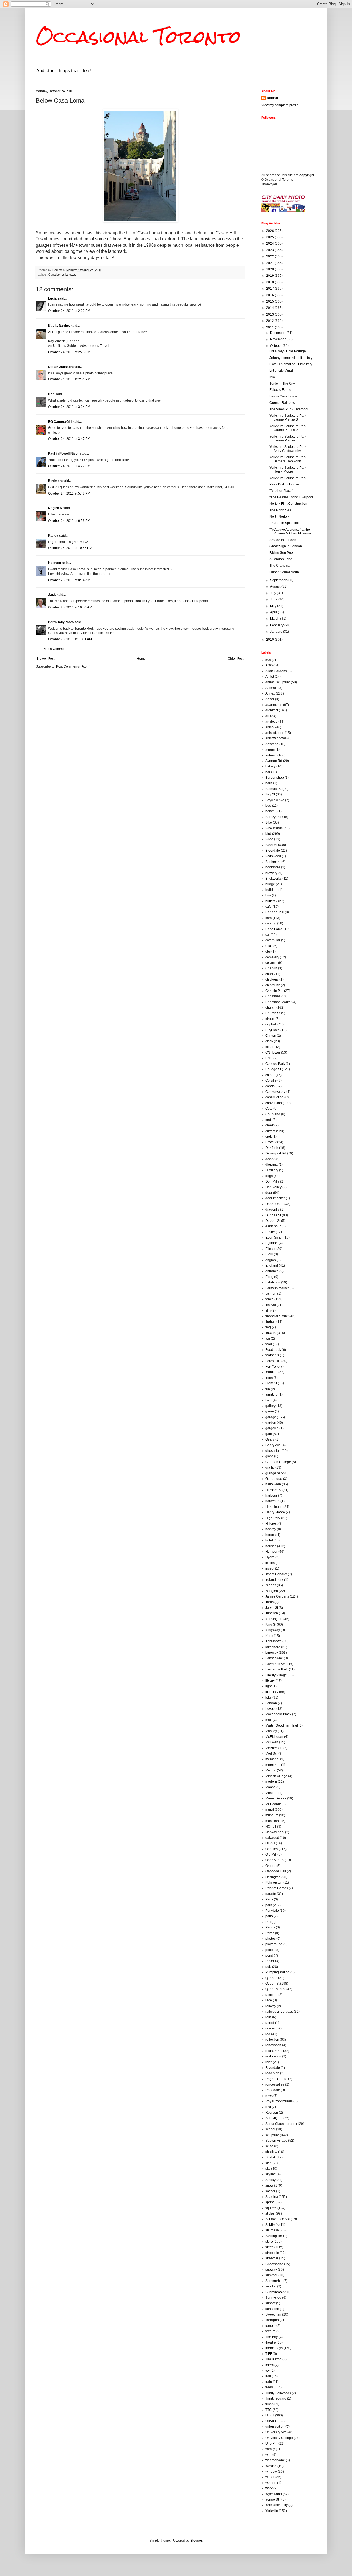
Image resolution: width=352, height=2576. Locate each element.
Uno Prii (271, 2443)
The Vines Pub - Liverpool (289, 409)
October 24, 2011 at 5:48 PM (69, 493)
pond (269, 1955)
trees (269, 2387)
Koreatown (273, 1641)
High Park (273, 1518)
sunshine (272, 2309)
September (279, 580)
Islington (272, 1591)
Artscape (272, 744)
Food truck (273, 1350)
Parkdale (272, 1911)
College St (273, 1069)
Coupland (273, 1114)
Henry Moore (275, 1512)
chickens (272, 980)
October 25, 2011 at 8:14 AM (69, 580)
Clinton (271, 1036)
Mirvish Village (276, 1776)
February (277, 625)
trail (268, 2376)
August (276, 586)
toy (268, 2371)
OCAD (270, 1843)
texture (270, 2331)
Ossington (273, 1877)
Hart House (274, 1507)
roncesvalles (275, 2084)
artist (269, 727)
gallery (270, 1406)
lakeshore (273, 1647)
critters (270, 1131)
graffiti (270, 1467)
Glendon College (278, 1462)
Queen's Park (275, 1989)
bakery (270, 766)
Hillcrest (271, 1524)
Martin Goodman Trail (282, 1725)
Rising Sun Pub (281, 553)
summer (271, 2275)
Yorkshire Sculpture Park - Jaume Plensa (289, 438)
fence (269, 1299)
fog (268, 1338)
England (272, 1266)
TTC (269, 2410)
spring (270, 2202)
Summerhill (274, 2281)
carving (271, 923)
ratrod (270, 2023)
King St (271, 1625)
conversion (274, 1103)
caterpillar (273, 940)
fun (268, 1389)
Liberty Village (276, 1675)
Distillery (272, 1170)
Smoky (270, 2180)
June (274, 599)
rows (269, 2096)
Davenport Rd (276, 1153)
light (269, 1686)
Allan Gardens (276, 671)
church (270, 1008)
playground (274, 1944)
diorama (272, 1165)
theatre (271, 2342)
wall (268, 2455)
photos (270, 1939)
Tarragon (272, 2320)
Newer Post (46, 659)
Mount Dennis (276, 1798)
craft (269, 1120)
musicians (273, 1821)
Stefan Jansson (60, 367)
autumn (271, 755)
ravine (270, 2028)
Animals (271, 688)
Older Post (236, 659)
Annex (270, 693)
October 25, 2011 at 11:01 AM (70, 639)
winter (270, 2477)
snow (269, 2185)
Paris (269, 1899)
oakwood (272, 1838)
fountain (271, 1372)
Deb (51, 394)
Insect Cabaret (276, 1574)
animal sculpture (278, 682)
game (270, 1411)
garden (271, 1423)
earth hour (273, 1226)
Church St (273, 1013)
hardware (273, 1501)
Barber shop (275, 778)
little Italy (272, 1692)
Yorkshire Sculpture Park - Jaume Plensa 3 (289, 418)
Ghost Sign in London (286, 546)
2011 (270, 327)
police (270, 1950)
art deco (271, 722)
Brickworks (273, 879)
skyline (271, 2174)
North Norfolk (279, 517)
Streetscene (274, 2264)
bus (268, 895)
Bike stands (274, 828)
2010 (270, 640)
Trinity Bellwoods (278, 2393)
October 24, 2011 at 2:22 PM (69, 311)
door (269, 1193)
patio (269, 1916)
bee (268, 806)
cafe (269, 907)
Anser (270, 699)
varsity (270, 2449)
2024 (270, 243)
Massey (271, 1731)
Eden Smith (274, 1238)
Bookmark (273, 862)
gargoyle (272, 1428)
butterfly (271, 901)
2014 (270, 308)
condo (270, 1086)
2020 (270, 269)
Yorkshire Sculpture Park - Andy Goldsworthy (289, 449)
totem (269, 2365)
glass (269, 1456)
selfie (269, 2146)
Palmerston (274, 1883)
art (267, 716)
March (275, 619)
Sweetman (273, 2314)
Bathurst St (273, 789)
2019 (270, 276)
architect (272, 710)
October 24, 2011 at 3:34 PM (69, 407)
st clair (270, 2213)
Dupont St (273, 1221)
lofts (268, 1697)
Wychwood (274, 2494)
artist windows (276, 738)
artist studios (275, 733)
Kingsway (273, 1630)
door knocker (275, 1198)
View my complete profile (280, 105)
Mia (272, 377)
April (274, 612)
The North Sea (280, 510)
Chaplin (271, 968)
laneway (71, 275)
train (269, 2382)
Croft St (271, 1142)
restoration (273, 2056)
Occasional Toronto (138, 37)
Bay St (270, 794)
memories (273, 1765)
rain (268, 2017)
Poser (270, 1961)
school (270, 2129)
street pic (272, 2253)
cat (268, 935)
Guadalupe (274, 1479)
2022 (270, 256)
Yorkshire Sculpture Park (288, 478)
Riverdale (273, 2068)
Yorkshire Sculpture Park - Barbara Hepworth (289, 459)
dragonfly (272, 1209)
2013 (270, 314)
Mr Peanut (273, 1804)
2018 (270, 282)
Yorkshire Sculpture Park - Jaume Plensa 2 (289, 428)
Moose (270, 1787)
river (269, 2062)
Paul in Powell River (64, 454)
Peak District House (284, 484)
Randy (53, 536)
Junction (272, 1613)
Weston (271, 2466)
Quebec (271, 1978)
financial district (277, 1316)
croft (269, 1137)
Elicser (270, 1249)
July (273, 593)
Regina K (55, 508)
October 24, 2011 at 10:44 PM (70, 548)
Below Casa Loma (283, 396)
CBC (269, 946)
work (269, 2488)
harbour (271, 1496)
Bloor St (271, 845)
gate (269, 1434)
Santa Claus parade (280, 2124)
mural (270, 1810)
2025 (270, 237)
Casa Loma (56, 275)
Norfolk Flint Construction (288, 504)
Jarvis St (272, 1608)
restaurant (273, 2051)
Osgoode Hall (276, 1871)
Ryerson (272, 2113)
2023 (270, 250)
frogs (269, 1378)
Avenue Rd (274, 761)
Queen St (272, 1984)
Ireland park (274, 1580)
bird (268, 834)
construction (274, 1097)
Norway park (275, 1832)
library (270, 1681)
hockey (271, 1529)
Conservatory (275, 1092)
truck (269, 2404)
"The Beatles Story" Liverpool (291, 497)
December (278, 333)
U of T (270, 2415)
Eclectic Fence (280, 390)
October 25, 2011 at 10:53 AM (70, 607)
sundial (271, 2286)
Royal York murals (279, 2101)
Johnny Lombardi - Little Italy (291, 358)
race (269, 2000)
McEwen (272, 1742)
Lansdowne (274, 1658)
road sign (272, 2073)
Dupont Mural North (284, 572)
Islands (271, 1585)
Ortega (270, 1866)
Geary (270, 1439)
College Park (275, 1064)
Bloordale (273, 851)
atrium (270, 750)
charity (270, 974)
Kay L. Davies (59, 326)
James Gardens (277, 1596)
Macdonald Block (278, 1714)
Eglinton (272, 1243)
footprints (272, 1355)
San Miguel (274, 2118)
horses (270, 1535)
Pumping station (277, 1972)
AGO (269, 665)
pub (268, 1967)
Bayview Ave (275, 800)
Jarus (269, 1602)
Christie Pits (274, 991)
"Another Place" (281, 491)
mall (269, 1720)
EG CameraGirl (60, 422)
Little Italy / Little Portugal (288, 351)
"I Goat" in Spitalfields (285, 523)
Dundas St (273, 1215)
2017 (270, 289)
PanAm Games (277, 1888)
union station (275, 2427)
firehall (270, 1322)
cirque (270, 1019)
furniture (272, 1395)
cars (269, 918)
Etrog (269, 1277)
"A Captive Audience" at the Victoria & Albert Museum (290, 531)
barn (269, 783)
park (269, 1905)
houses (271, 1546)
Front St (271, 1383)
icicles (270, 1563)
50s (268, 660)
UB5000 (272, 2421)
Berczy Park (274, 817)
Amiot (270, 677)
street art (272, 2247)
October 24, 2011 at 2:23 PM (69, 352)
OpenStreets (275, 1860)
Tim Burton (273, 2359)
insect (270, 1568)
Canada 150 (275, 912)
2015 (270, 301)
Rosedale (273, 2090)
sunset (270, 2303)
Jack (52, 595)
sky (268, 2169)
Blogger (196, 2541)
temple (270, 2326)
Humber (271, 1552)
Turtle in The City (282, 383)
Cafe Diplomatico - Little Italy (291, 364)
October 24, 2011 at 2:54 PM (69, 379)
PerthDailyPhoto (61, 622)
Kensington (274, 1619)
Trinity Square (276, 2399)
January (277, 632)
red (268, 2034)
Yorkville (272, 2511)
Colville (271, 1080)
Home (141, 659)
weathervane (275, 2460)
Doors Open (274, 1204)
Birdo (269, 839)
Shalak (271, 2157)
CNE (269, 1058)
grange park (274, 1473)
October (276, 346)
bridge (270, 884)
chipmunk (273, 985)
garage (271, 1417)
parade (271, 1894)
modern (271, 1782)
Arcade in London (283, 540)
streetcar (272, 2258)
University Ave (276, 2432)
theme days (274, 2348)
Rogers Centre (276, 2079)
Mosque (271, 1793)
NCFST (271, 1826)
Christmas (273, 996)
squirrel (271, 2208)
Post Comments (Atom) (73, 666)
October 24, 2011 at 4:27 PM (69, 466)
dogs (269, 1176)
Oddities (272, 1849)
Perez (270, 1933)
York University (277, 2505)
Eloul (269, 1254)
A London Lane (281, 559)
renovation (273, 2045)
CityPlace (273, 1030)
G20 (269, 1400)
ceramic (271, 963)
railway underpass (279, 2012)
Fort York (272, 1367)
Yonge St (272, 2500)
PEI (268, 1922)
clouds (270, 1047)
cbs (268, 951)
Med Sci (271, 1754)
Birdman (55, 481)
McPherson (274, 1748)
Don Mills (272, 1181)
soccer (270, 2191)
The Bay (272, 2337)
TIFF (269, 2354)
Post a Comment (55, 649)
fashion (271, 1294)
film (268, 1310)
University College (279, 2438)
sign (269, 2163)
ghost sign (273, 1451)
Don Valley (273, 1187)
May (274, 606)
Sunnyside (273, 2298)
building (271, 890)
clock (269, 1041)
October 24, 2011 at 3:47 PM (69, 439)
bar (268, 772)
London (271, 1703)
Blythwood (273, 856)
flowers (271, 1333)
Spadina (272, 2197)
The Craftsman (280, 566)
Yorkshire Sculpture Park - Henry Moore (289, 470)
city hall (271, 1024)
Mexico (271, 1770)
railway (271, 2006)
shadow (271, 2152)
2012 (270, 321)
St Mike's (272, 2225)
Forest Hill (273, 1361)
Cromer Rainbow (282, 403)
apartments (274, 705)
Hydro (270, 1557)
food (269, 1344)
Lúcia (52, 298)
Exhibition (273, 1282)
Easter (270, 1232)
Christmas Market (278, 1002)
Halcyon (55, 563)
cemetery (272, 957)
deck (269, 1159)
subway (271, 2270)
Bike (269, 822)
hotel (269, 1540)
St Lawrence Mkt (278, 2219)
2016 (270, 295)
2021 (270, 263)
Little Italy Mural (281, 371)
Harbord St (273, 1490)
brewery (271, 873)
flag (268, 1327)
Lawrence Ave (276, 1664)
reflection (272, 2040)
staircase (272, 2230)
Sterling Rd (274, 2236)
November (278, 339)
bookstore (273, 867)
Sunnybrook (274, 2292)
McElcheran (274, 1737)
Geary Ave (273, 1445)
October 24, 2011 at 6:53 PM (69, 521)
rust (268, 2107)
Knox (269, 1636)
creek (269, 1125)
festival (271, 1305)
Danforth (272, 1148)
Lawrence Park (277, 1669)
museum (272, 1815)
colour (270, 1075)
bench (270, 811)
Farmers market (277, 1288)
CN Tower (273, 1052)
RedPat (273, 98)
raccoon (271, 1995)
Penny (270, 1927)
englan (271, 1260)
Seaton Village (276, 2141)
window (271, 2471)
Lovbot (270, 1709)
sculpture (272, 2135)
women (271, 2483)
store (269, 2242)
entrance (272, 1271)
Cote (269, 1109)
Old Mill (271, 1854)
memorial (272, 1759)
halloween (273, 1484)
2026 (270, 231)
